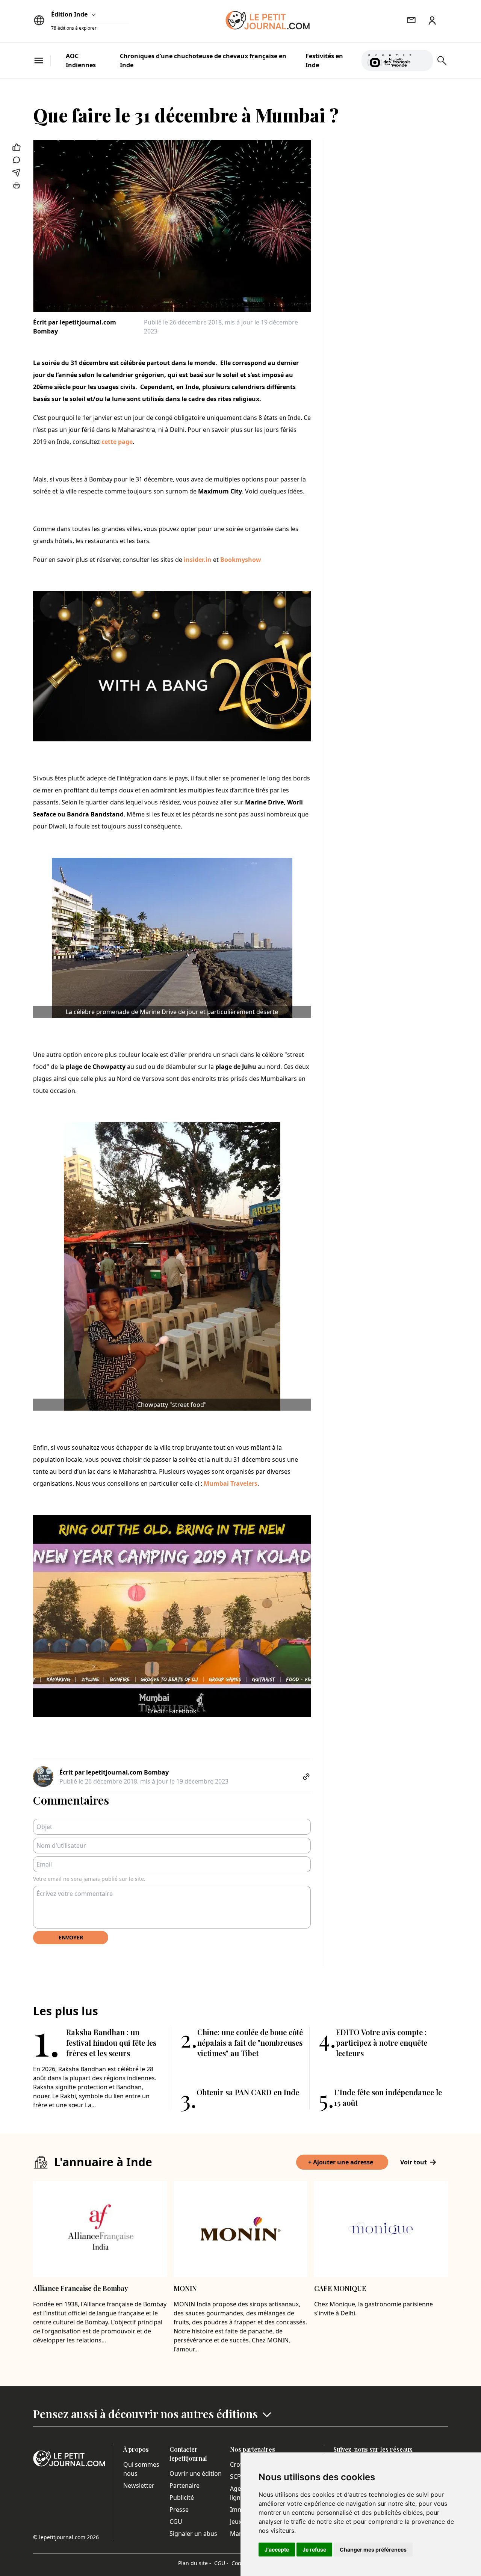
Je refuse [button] (314, 2550)
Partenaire (185, 2485)
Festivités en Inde (324, 60)
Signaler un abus (193, 2534)
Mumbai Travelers (231, 1483)
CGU (176, 2522)
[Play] (423, 60)
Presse (179, 2510)
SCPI (236, 2476)
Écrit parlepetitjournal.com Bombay (75, 327)
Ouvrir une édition (196, 2473)
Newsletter (139, 2485)
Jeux (236, 2522)
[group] (423, 59)
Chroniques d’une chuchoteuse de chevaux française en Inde (203, 60)
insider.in (198, 560)
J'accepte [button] (277, 2550)
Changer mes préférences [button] (373, 2550)
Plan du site (195, 2563)
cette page (117, 442)
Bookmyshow (241, 560)
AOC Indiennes (81, 60)
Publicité (182, 2498)
